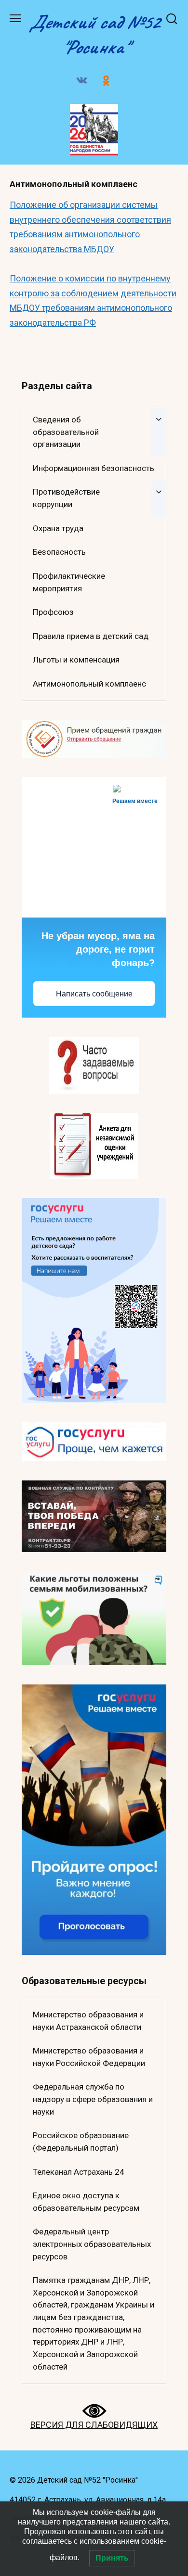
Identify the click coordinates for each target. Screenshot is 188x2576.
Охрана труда (58, 528)
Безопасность (59, 552)
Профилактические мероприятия (69, 582)
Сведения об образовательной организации (66, 432)
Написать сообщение (94, 994)
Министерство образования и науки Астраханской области (88, 2021)
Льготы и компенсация (76, 660)
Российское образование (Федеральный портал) (81, 2142)
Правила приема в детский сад (91, 636)
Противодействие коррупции (66, 498)
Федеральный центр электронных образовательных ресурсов (92, 2244)
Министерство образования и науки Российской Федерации (89, 2057)
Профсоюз (53, 612)
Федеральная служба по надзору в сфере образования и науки (93, 2099)
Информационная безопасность (94, 468)
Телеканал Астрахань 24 (79, 2172)
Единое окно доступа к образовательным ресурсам (86, 2202)
